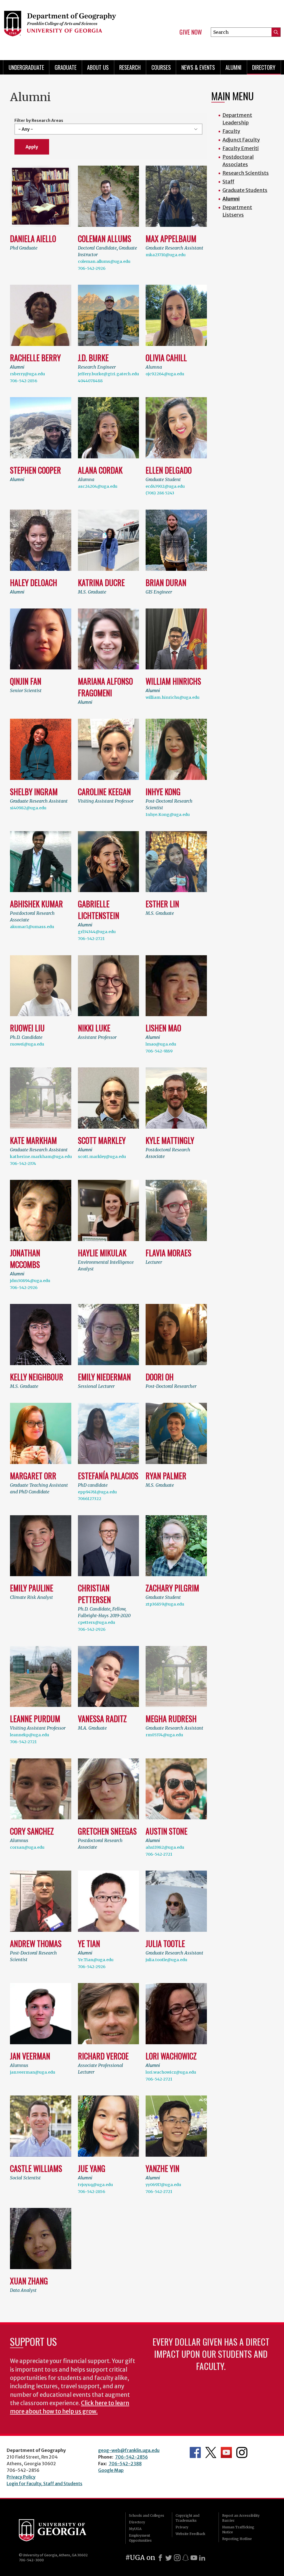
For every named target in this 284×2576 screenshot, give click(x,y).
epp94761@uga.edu (97, 1492)
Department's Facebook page (195, 2452)
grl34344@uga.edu (97, 932)
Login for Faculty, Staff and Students (45, 2483)
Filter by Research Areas (39, 120)
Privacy (182, 2527)
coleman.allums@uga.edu (104, 261)
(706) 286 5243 (160, 493)
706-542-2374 (23, 1164)
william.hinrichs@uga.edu (173, 697)
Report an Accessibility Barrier (241, 2518)
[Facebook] (160, 2558)
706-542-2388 (125, 2464)
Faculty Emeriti (241, 148)
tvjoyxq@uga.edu (95, 2185)
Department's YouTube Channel (226, 2452)
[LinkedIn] (202, 2558)
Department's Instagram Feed (242, 2452)
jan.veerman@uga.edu (33, 2072)
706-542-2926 (92, 268)
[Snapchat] (186, 2558)
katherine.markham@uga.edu (41, 1157)
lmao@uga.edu (161, 1044)
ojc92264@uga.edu (165, 374)
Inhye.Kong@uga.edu (168, 815)
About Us (98, 67)
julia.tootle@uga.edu (166, 1960)
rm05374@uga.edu (164, 1735)
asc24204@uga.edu (98, 486)
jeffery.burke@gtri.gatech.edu (108, 374)
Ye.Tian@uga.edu (96, 1960)
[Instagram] (177, 2558)
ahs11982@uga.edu (165, 1847)
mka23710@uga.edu (166, 255)
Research (130, 67)
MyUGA (135, 2529)
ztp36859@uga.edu (165, 1604)
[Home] (66, 28)
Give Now (191, 32)
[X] (169, 2558)
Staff (228, 182)
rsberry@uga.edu (27, 374)
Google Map (111, 2470)
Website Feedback (190, 2534)
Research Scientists (246, 173)
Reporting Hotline (237, 2539)
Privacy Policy (21, 2477)
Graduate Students (245, 190)
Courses (161, 67)
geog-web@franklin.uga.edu (129, 2450)
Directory (264, 67)
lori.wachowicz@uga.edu (171, 2072)
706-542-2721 (91, 939)
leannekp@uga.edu (30, 1735)
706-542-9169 (159, 1051)
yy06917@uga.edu (163, 2185)
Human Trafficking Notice (238, 2530)
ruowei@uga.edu (27, 1044)
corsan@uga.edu (27, 1847)
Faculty (231, 131)
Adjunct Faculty (241, 140)
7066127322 (90, 1499)
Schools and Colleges (147, 2515)
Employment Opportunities (140, 2538)
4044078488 (90, 381)
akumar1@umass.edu (32, 927)
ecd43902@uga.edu (165, 486)
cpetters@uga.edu (97, 1622)
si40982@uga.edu (28, 808)
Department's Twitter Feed (211, 2452)
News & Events (198, 67)
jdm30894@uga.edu (30, 1281)
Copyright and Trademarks (187, 2518)
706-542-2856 (24, 381)
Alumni (234, 67)
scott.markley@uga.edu (102, 1157)
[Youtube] (194, 2558)
